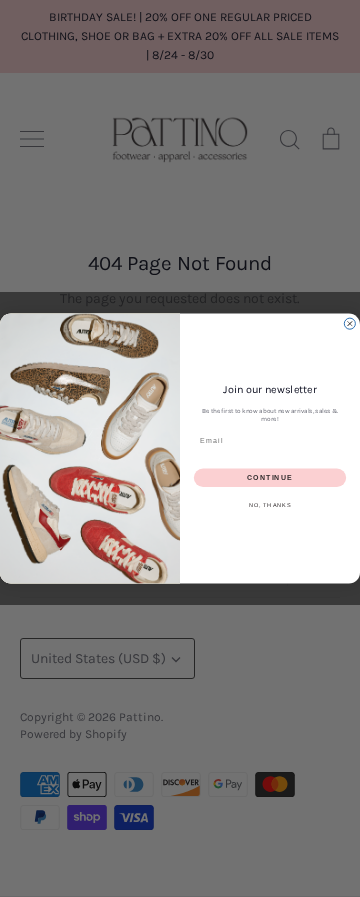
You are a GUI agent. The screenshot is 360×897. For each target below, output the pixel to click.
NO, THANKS (270, 505)
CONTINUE (270, 478)
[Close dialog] (349, 323)
